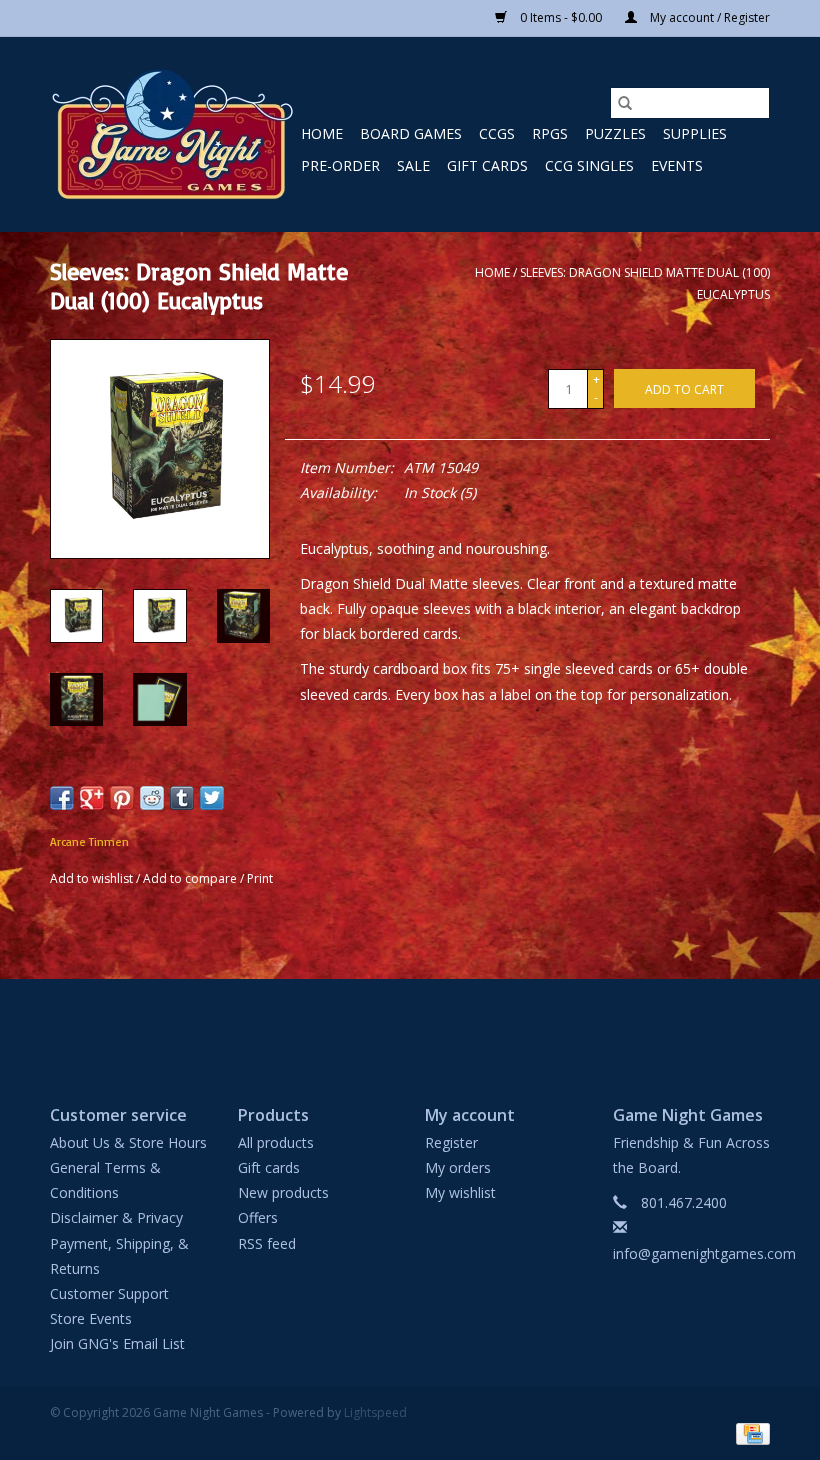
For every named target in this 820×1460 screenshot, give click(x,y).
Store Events (91, 1318)
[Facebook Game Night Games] (410, 1025)
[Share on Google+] (92, 798)
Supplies (695, 133)
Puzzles (615, 133)
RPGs (550, 133)
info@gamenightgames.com (704, 1253)
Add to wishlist (93, 878)
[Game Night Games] (172, 134)
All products (276, 1142)
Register (451, 1142)
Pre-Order (340, 165)
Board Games (411, 133)
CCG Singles (589, 165)
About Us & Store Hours (128, 1142)
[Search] (625, 103)
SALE (413, 165)
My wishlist (460, 1192)
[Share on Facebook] (62, 798)
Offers (258, 1217)
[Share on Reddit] (152, 798)
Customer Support (109, 1293)
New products (283, 1192)
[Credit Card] (749, 1432)
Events (677, 165)
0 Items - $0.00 (561, 17)
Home (322, 133)
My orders (458, 1167)
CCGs (497, 133)
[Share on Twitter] (212, 798)
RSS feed (267, 1243)
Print (260, 878)
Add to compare (191, 878)
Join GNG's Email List (117, 1343)
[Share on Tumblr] (182, 798)
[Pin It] (122, 798)
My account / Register (708, 17)
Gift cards (487, 165)
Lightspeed (375, 1412)
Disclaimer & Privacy (116, 1217)
